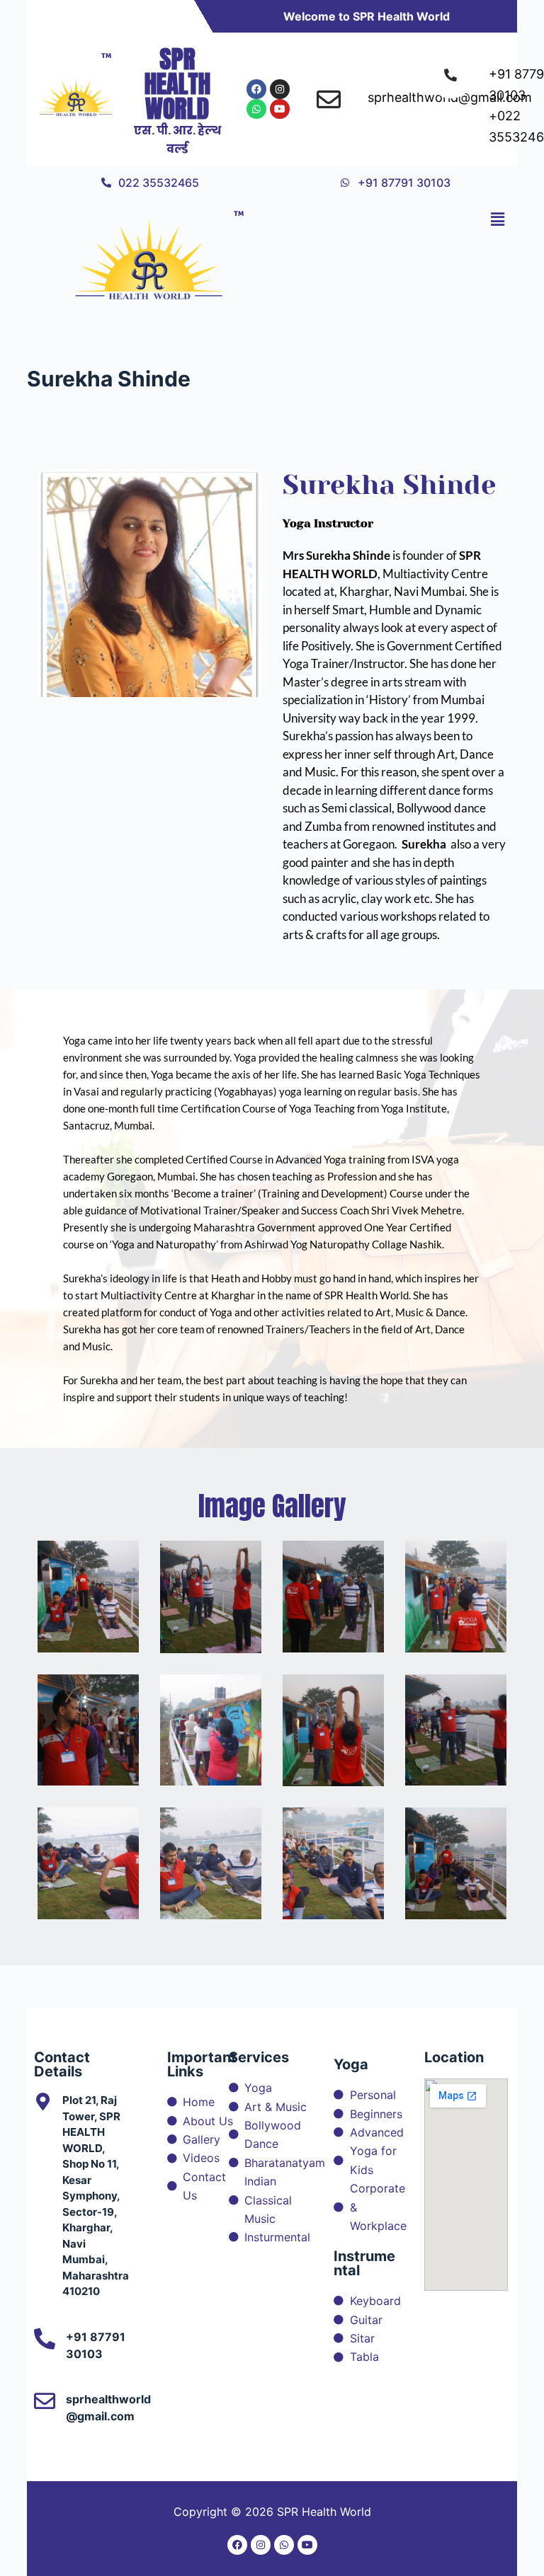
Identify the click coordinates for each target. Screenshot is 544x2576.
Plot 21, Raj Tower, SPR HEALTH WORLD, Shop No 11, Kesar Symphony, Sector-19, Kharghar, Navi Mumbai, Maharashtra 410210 (96, 2196)
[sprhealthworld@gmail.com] (45, 2401)
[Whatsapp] (256, 109)
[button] (497, 219)
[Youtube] (280, 109)
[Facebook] (256, 89)
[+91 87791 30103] (45, 2339)
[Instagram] (280, 89)
